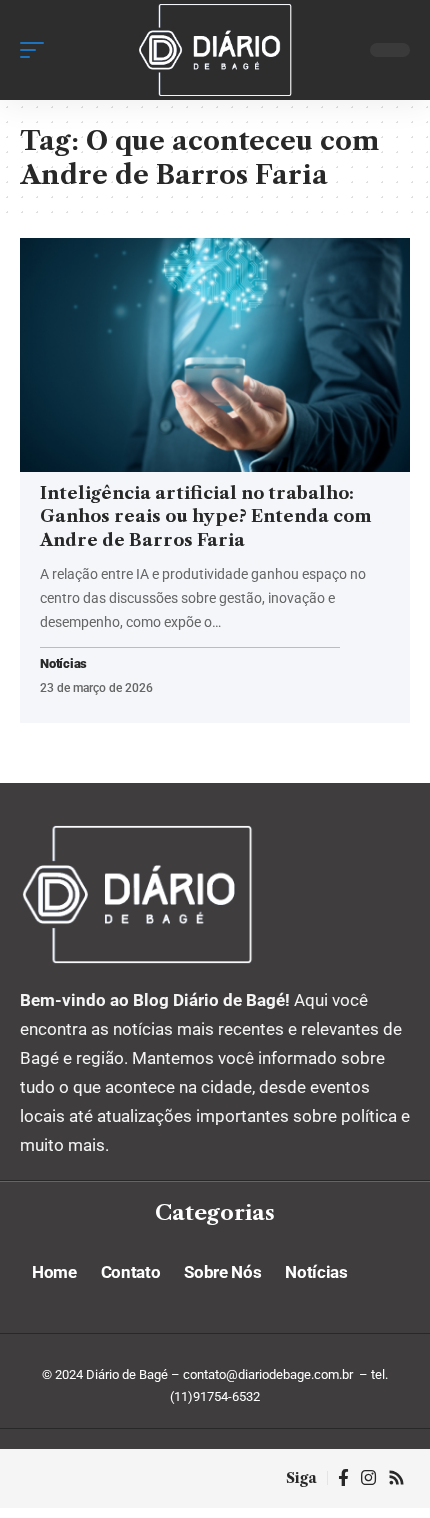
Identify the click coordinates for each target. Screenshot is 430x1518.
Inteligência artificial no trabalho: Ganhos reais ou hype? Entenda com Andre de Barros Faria (206, 517)
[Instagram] (368, 1478)
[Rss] (396, 1478)
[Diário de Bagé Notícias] (215, 50)
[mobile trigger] (37, 50)
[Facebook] (343, 1478)
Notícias (63, 664)
